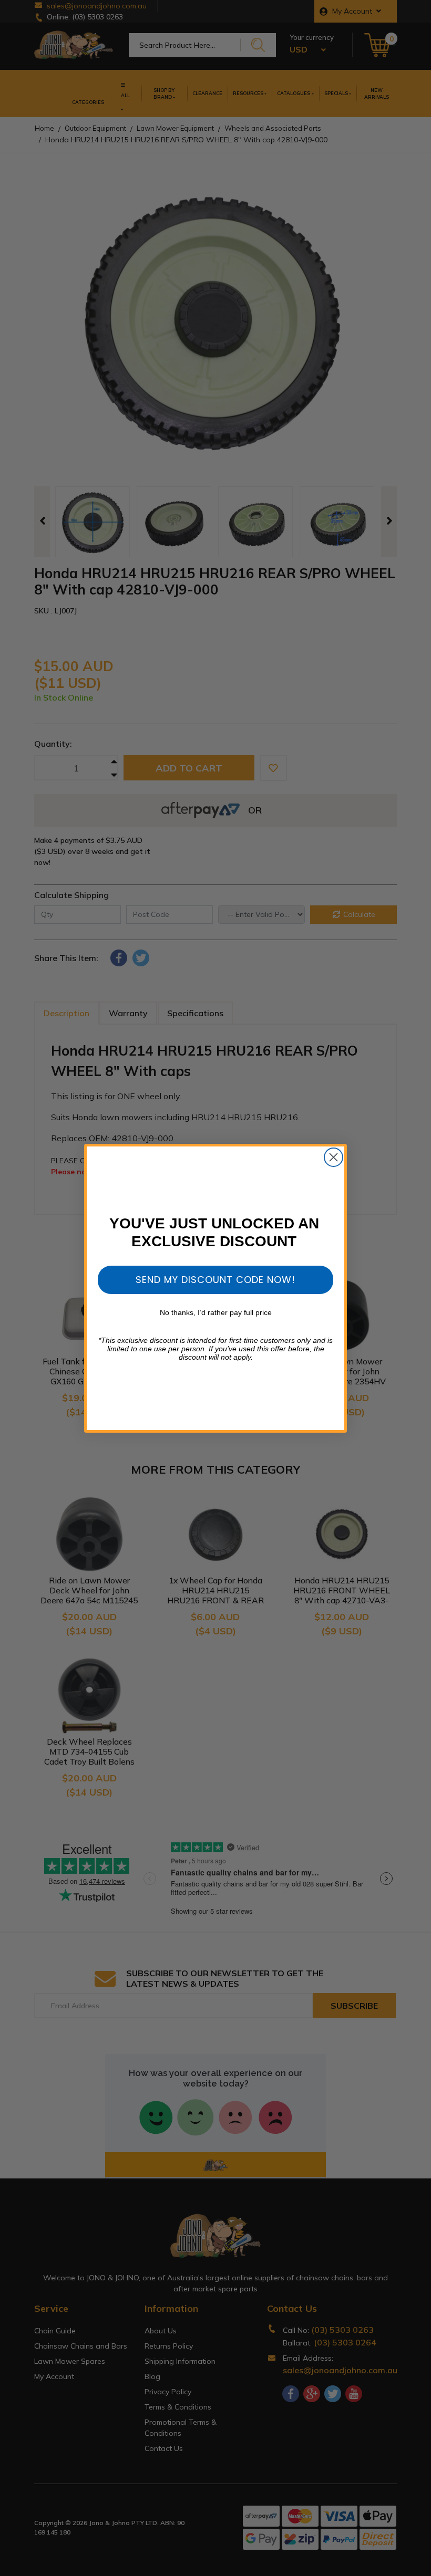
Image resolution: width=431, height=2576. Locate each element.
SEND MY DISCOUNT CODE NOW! (215, 1280)
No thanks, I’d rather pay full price (216, 1312)
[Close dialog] (333, 1157)
